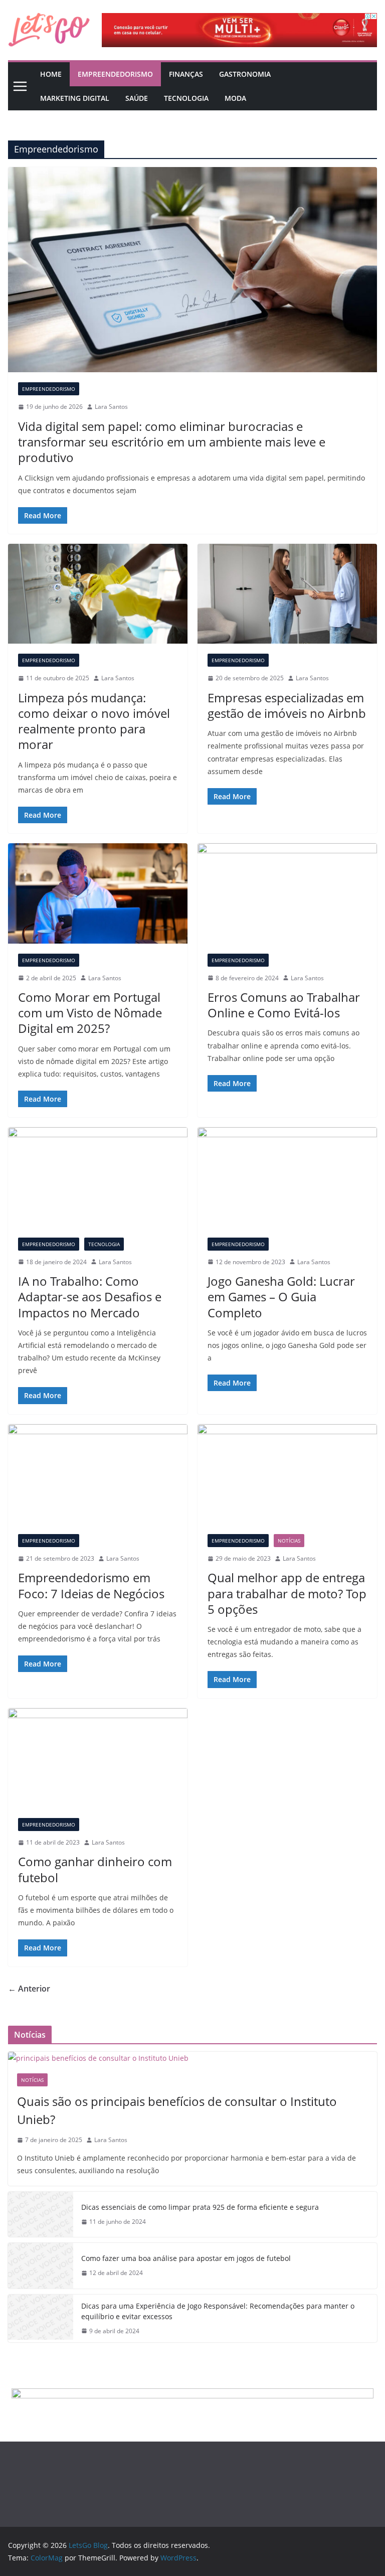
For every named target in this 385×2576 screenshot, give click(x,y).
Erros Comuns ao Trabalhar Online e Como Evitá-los (284, 1005)
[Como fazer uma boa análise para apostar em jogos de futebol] (41, 2265)
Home (51, 74)
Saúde (137, 98)
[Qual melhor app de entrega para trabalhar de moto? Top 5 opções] (287, 1474)
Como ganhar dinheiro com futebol (95, 1869)
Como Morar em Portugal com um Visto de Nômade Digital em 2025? (90, 1013)
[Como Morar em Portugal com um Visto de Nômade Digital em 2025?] (98, 893)
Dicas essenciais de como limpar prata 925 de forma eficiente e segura (200, 2207)
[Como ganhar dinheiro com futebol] (98, 1758)
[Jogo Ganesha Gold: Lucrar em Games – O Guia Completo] (287, 1177)
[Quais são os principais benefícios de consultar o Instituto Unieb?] (192, 2058)
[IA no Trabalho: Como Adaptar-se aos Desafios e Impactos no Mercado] (98, 1177)
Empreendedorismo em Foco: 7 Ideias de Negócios (91, 1585)
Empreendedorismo (115, 74)
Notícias (289, 1541)
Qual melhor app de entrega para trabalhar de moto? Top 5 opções (287, 1593)
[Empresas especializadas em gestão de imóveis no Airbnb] (287, 594)
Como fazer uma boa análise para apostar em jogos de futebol (186, 2258)
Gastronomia (245, 74)
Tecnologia (186, 98)
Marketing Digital (75, 98)
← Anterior (29, 1989)
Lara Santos (111, 407)
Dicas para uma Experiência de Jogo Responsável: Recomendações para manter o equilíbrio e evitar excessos (218, 2311)
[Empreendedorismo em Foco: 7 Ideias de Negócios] (98, 1474)
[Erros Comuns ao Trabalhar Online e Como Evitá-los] (287, 893)
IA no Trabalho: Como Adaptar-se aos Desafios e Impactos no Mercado (90, 1297)
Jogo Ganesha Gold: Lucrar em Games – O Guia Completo (281, 1297)
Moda (235, 98)
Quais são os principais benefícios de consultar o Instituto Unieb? (177, 2110)
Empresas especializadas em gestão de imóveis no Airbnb (287, 705)
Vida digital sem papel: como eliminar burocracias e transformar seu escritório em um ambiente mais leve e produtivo (172, 442)
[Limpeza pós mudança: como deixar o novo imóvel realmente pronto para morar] (98, 594)
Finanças (186, 74)
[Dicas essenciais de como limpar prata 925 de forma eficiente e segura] (41, 2214)
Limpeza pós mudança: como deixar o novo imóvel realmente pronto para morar (94, 721)
